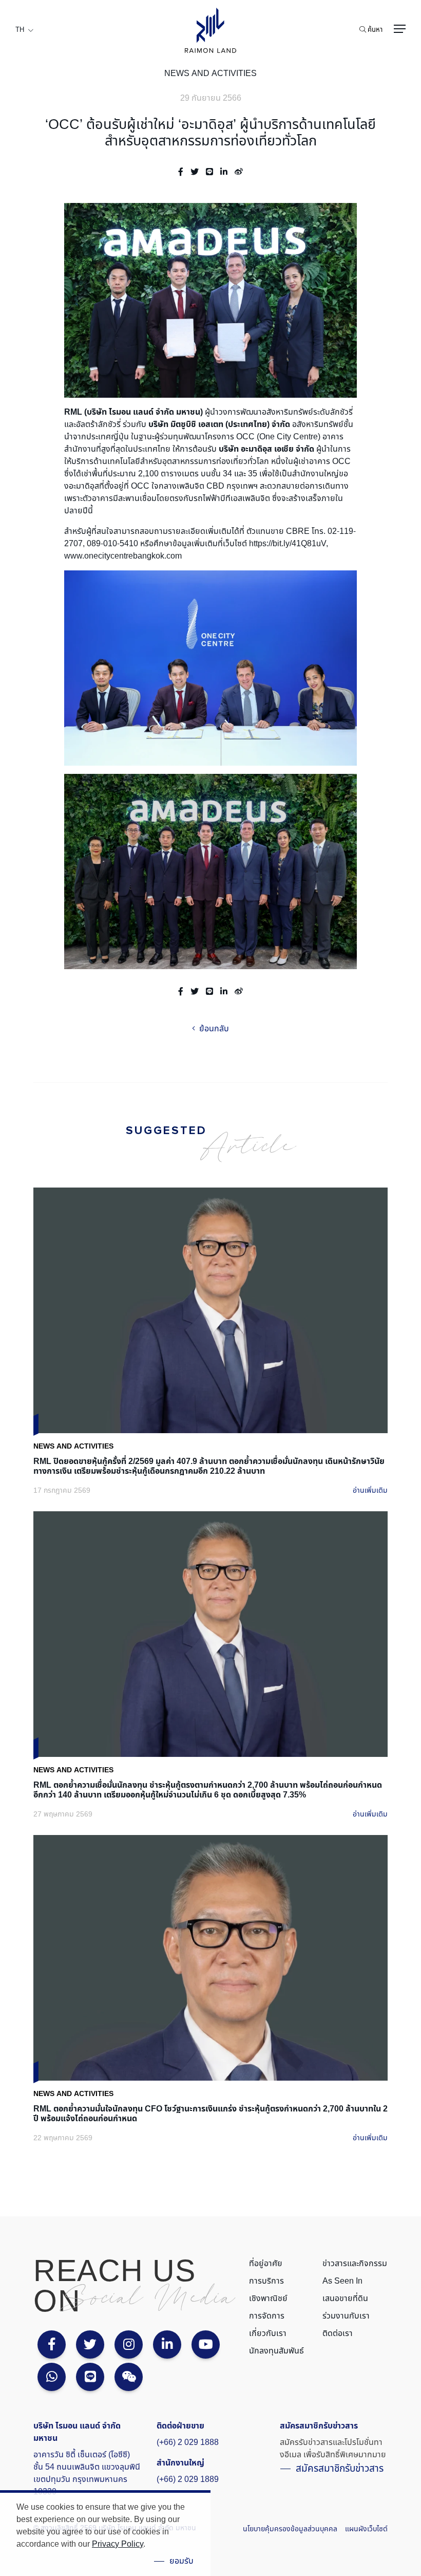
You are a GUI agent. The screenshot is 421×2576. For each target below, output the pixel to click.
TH (20, 30)
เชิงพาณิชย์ (268, 2299)
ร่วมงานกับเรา (346, 2316)
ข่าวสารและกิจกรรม (355, 2264)
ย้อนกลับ (213, 1029)
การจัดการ (267, 2316)
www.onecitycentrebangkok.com (123, 556)
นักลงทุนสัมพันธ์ (276, 2351)
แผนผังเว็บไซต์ (366, 2529)
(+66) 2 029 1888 (188, 2442)
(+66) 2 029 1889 (188, 2479)
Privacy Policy (118, 2544)
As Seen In (342, 2281)
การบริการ (266, 2281)
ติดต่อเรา (338, 2333)
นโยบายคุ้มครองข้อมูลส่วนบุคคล (290, 2529)
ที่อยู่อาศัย (266, 2264)
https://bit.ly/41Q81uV (288, 544)
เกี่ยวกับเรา (268, 2333)
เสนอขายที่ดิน (345, 2299)
